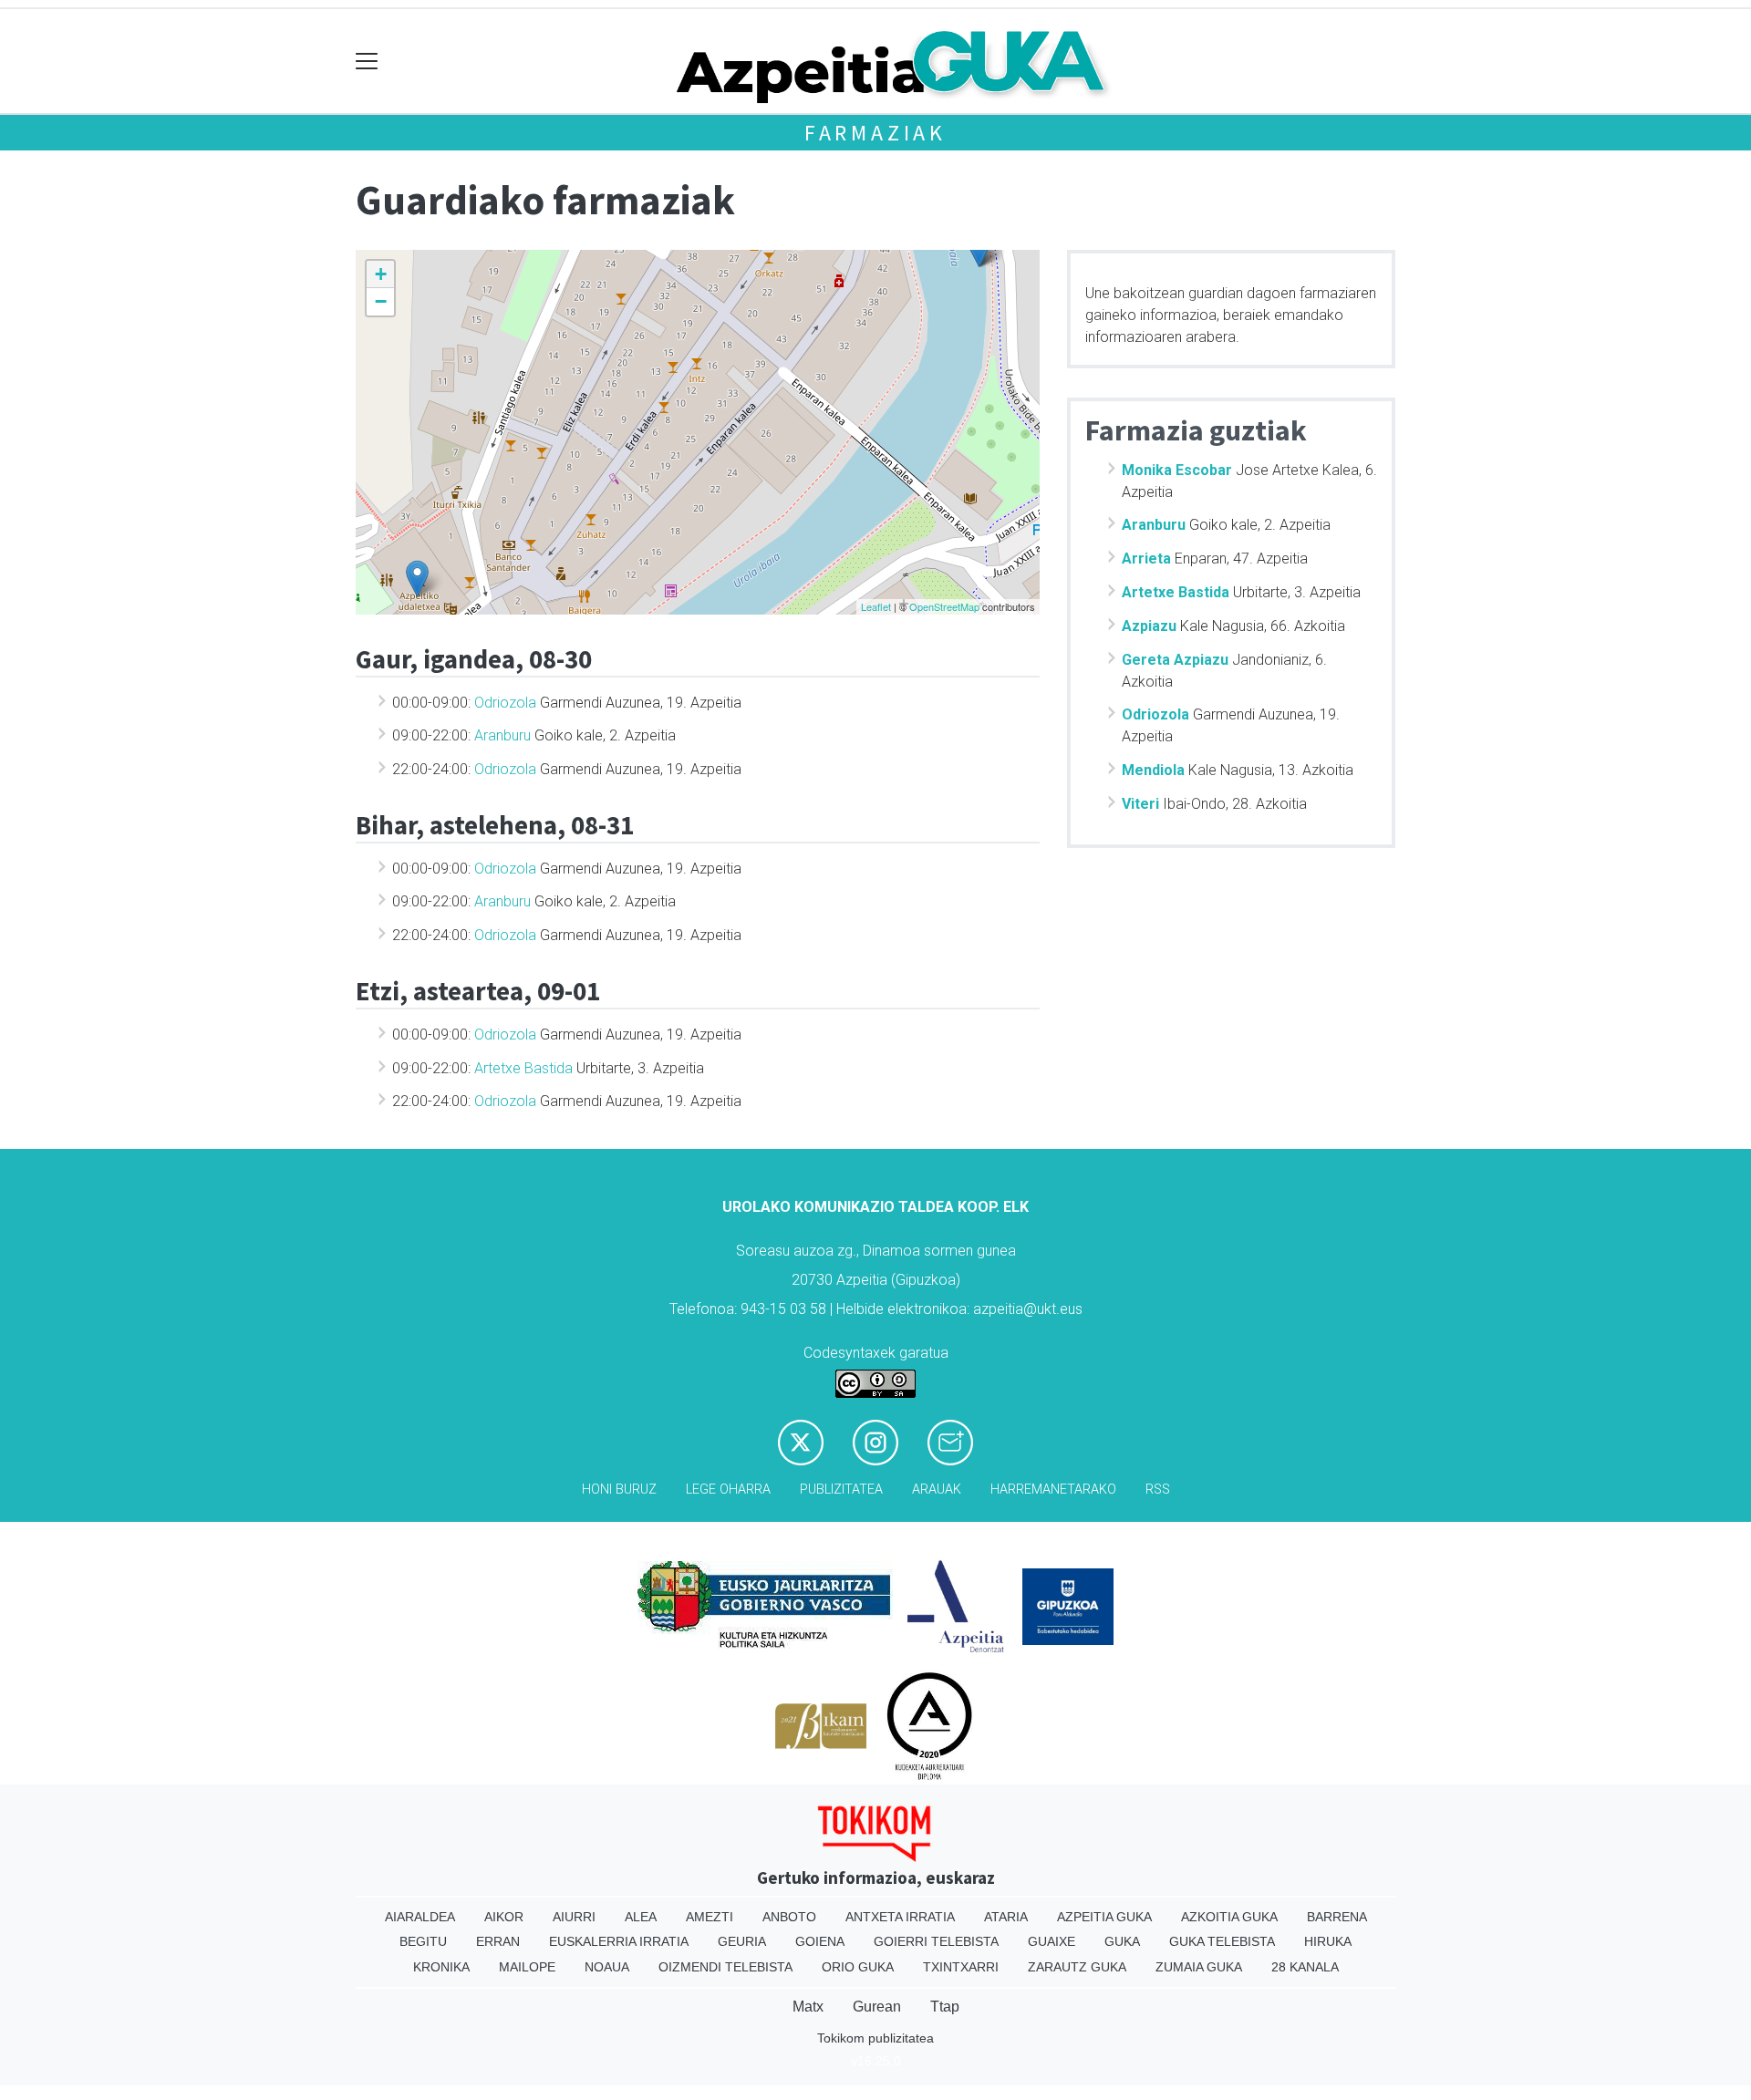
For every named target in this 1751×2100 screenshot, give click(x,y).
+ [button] (381, 274)
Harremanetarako (1053, 1490)
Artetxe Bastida (523, 1068)
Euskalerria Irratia (619, 1941)
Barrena (1337, 1917)
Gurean (877, 2007)
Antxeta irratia (900, 1917)
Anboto (789, 1917)
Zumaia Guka (1199, 1967)
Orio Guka (858, 1967)
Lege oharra (728, 1490)
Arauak (937, 1490)
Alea (641, 1917)
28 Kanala (1305, 1967)
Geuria (742, 1941)
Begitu (423, 1941)
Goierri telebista (936, 1941)
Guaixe (1052, 1941)
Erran (498, 1941)
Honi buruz (619, 1490)
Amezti (710, 1917)
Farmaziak (875, 133)
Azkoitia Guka (1229, 1917)
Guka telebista (1222, 1941)
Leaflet (876, 606)
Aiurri (574, 1917)
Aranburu (503, 735)
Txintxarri (961, 1967)
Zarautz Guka (1077, 1967)
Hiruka (1328, 1941)
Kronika (441, 1967)
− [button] (381, 301)
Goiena (820, 1941)
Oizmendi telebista (725, 1967)
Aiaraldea (420, 1917)
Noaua (607, 1967)
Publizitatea (841, 1490)
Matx (808, 2007)
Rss (1158, 1490)
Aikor (504, 1917)
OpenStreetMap (944, 606)
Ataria (1006, 1917)
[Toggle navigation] (367, 62)
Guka (1122, 1941)
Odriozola (505, 703)
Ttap (945, 2007)
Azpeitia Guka (1104, 1917)
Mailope (527, 1967)
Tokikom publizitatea (875, 2038)
